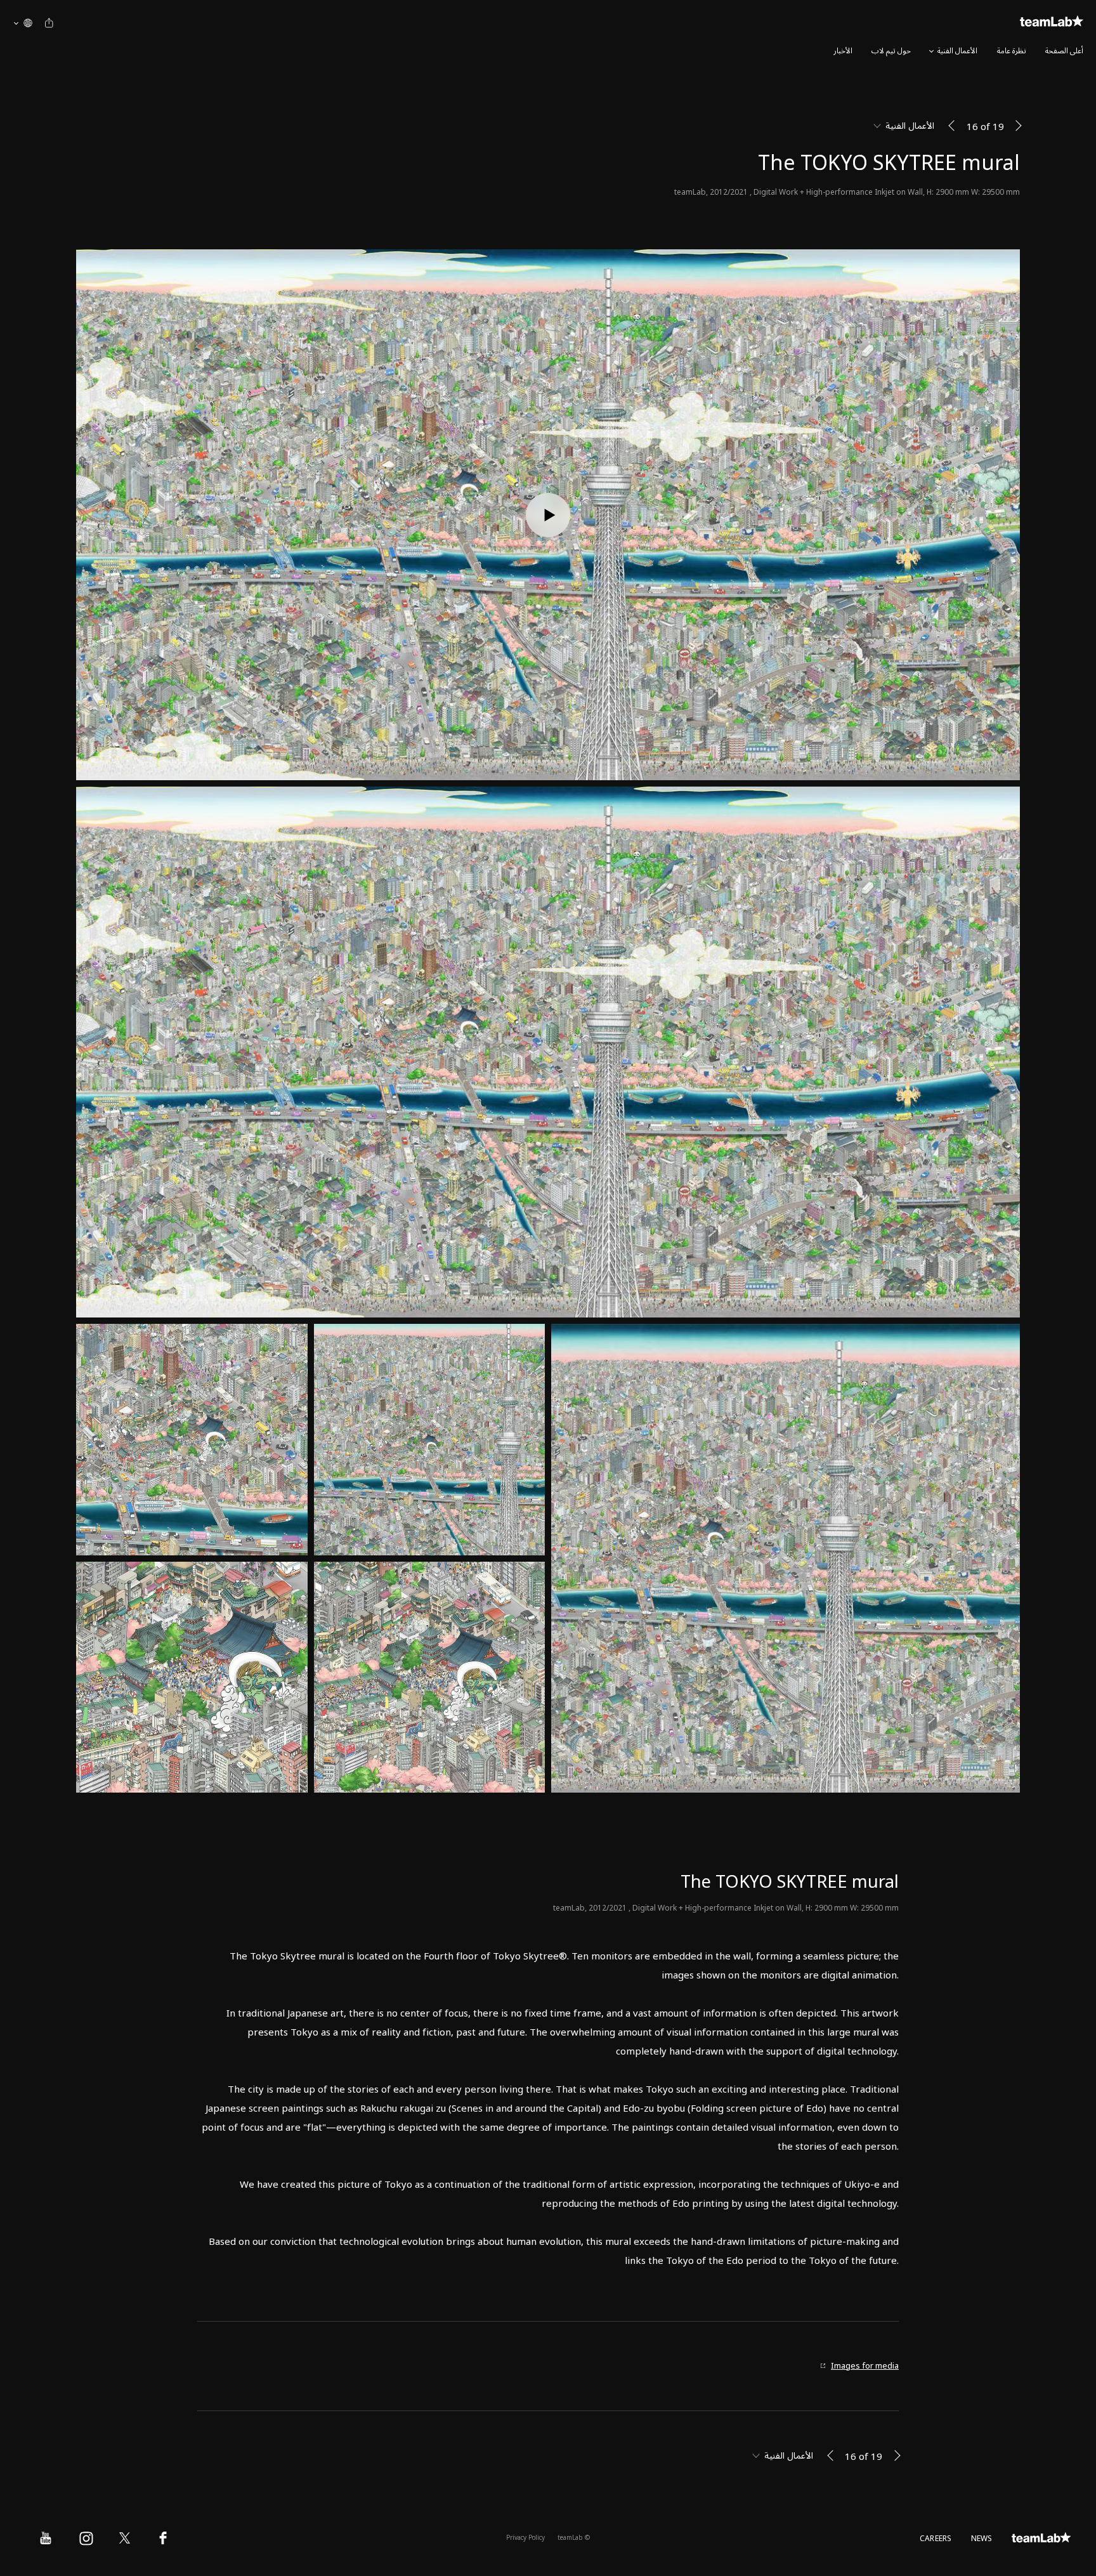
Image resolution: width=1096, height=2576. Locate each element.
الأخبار (843, 51)
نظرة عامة (1012, 51)
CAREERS (936, 2539)
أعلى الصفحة (1064, 51)
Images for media (865, 2366)
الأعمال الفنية (957, 51)
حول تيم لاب (891, 51)
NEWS (982, 2539)
